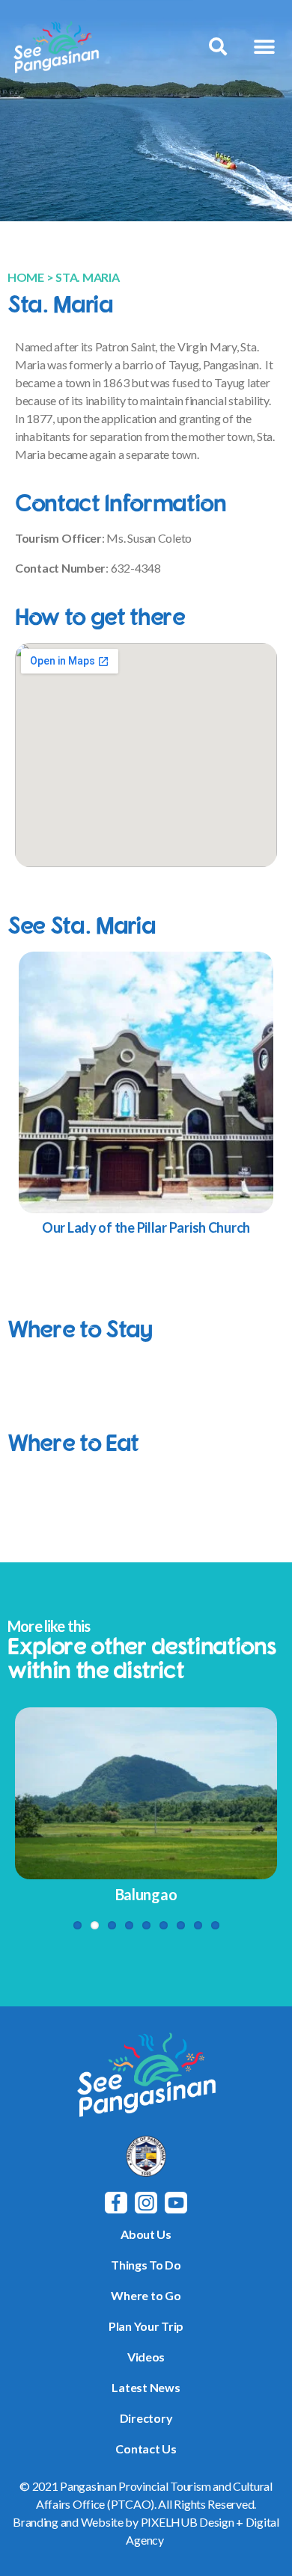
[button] (264, 47)
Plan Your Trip (146, 2326)
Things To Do (146, 2265)
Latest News (146, 2387)
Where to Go (146, 2295)
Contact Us (146, 2449)
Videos (146, 2357)
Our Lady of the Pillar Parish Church (146, 1227)
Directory (146, 2418)
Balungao (146, 1894)
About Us (146, 2234)
